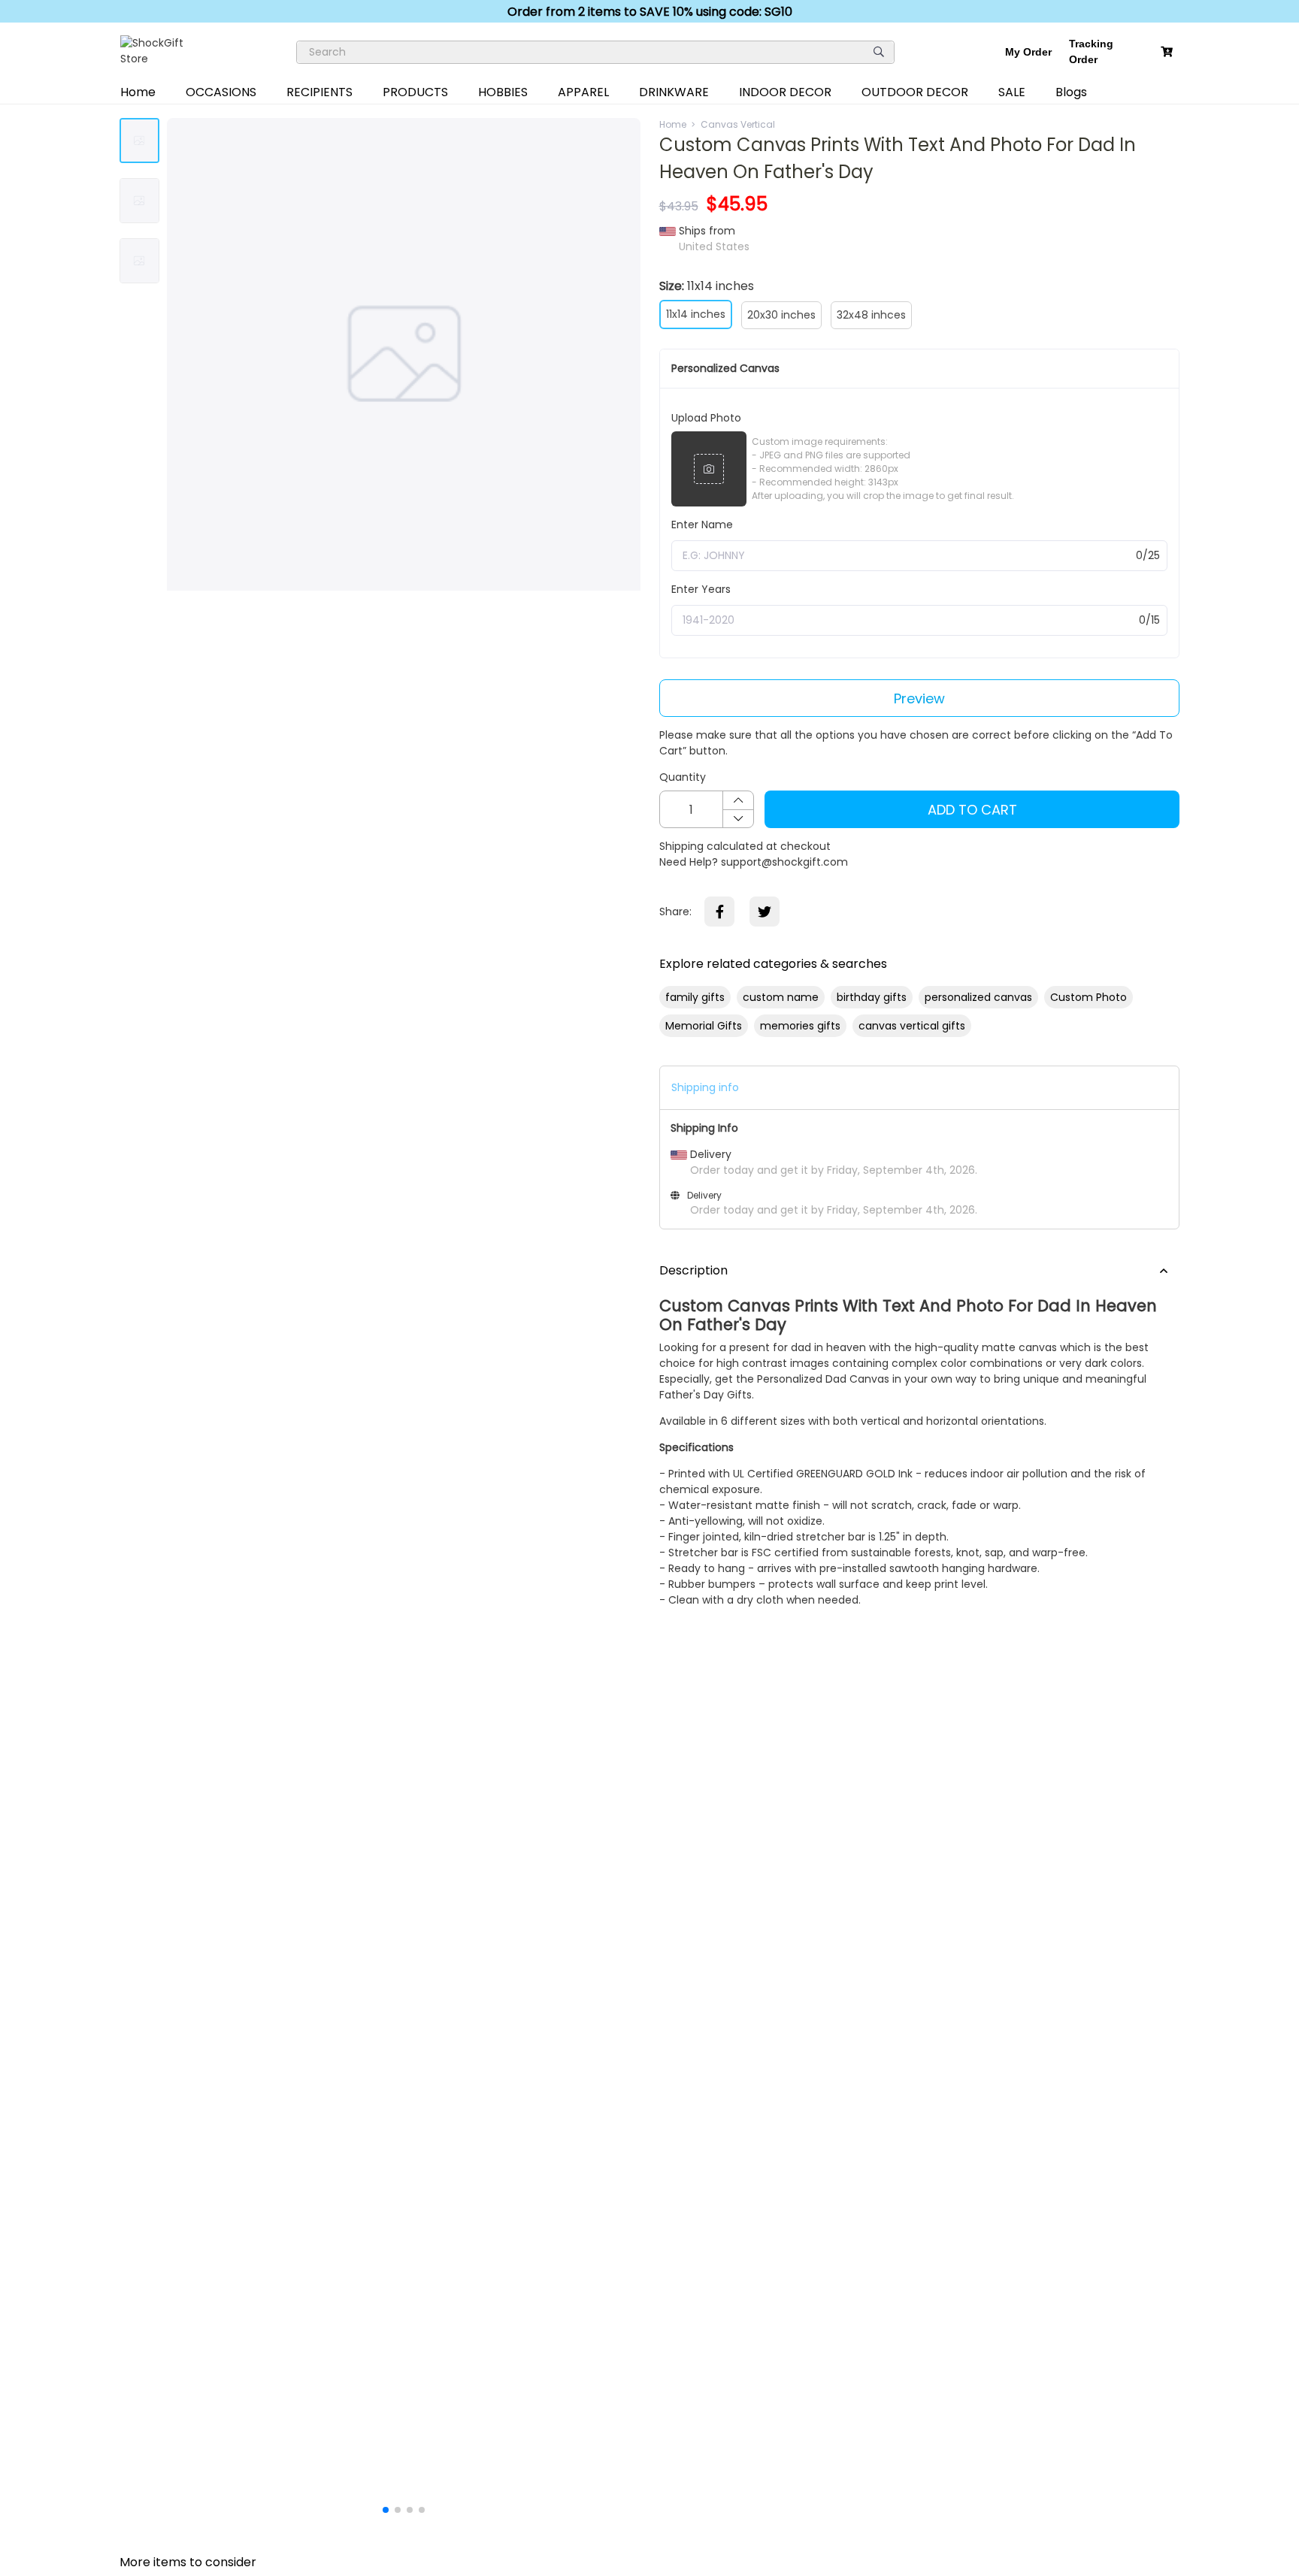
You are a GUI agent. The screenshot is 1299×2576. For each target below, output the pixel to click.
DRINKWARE (674, 92)
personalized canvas (978, 997)
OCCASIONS (221, 92)
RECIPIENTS (319, 92)
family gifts (695, 997)
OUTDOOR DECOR (915, 92)
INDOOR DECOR (785, 92)
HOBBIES (503, 92)
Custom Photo (1089, 997)
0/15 (1149, 620)
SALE (1012, 92)
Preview (919, 698)
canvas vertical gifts (912, 1026)
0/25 (1148, 555)
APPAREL (583, 92)
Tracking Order (1091, 51)
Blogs (1071, 92)
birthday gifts (872, 997)
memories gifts (800, 1026)
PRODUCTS (415, 92)
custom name (781, 997)
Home (138, 92)
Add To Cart (972, 810)
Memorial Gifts (704, 1026)
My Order (1028, 52)
